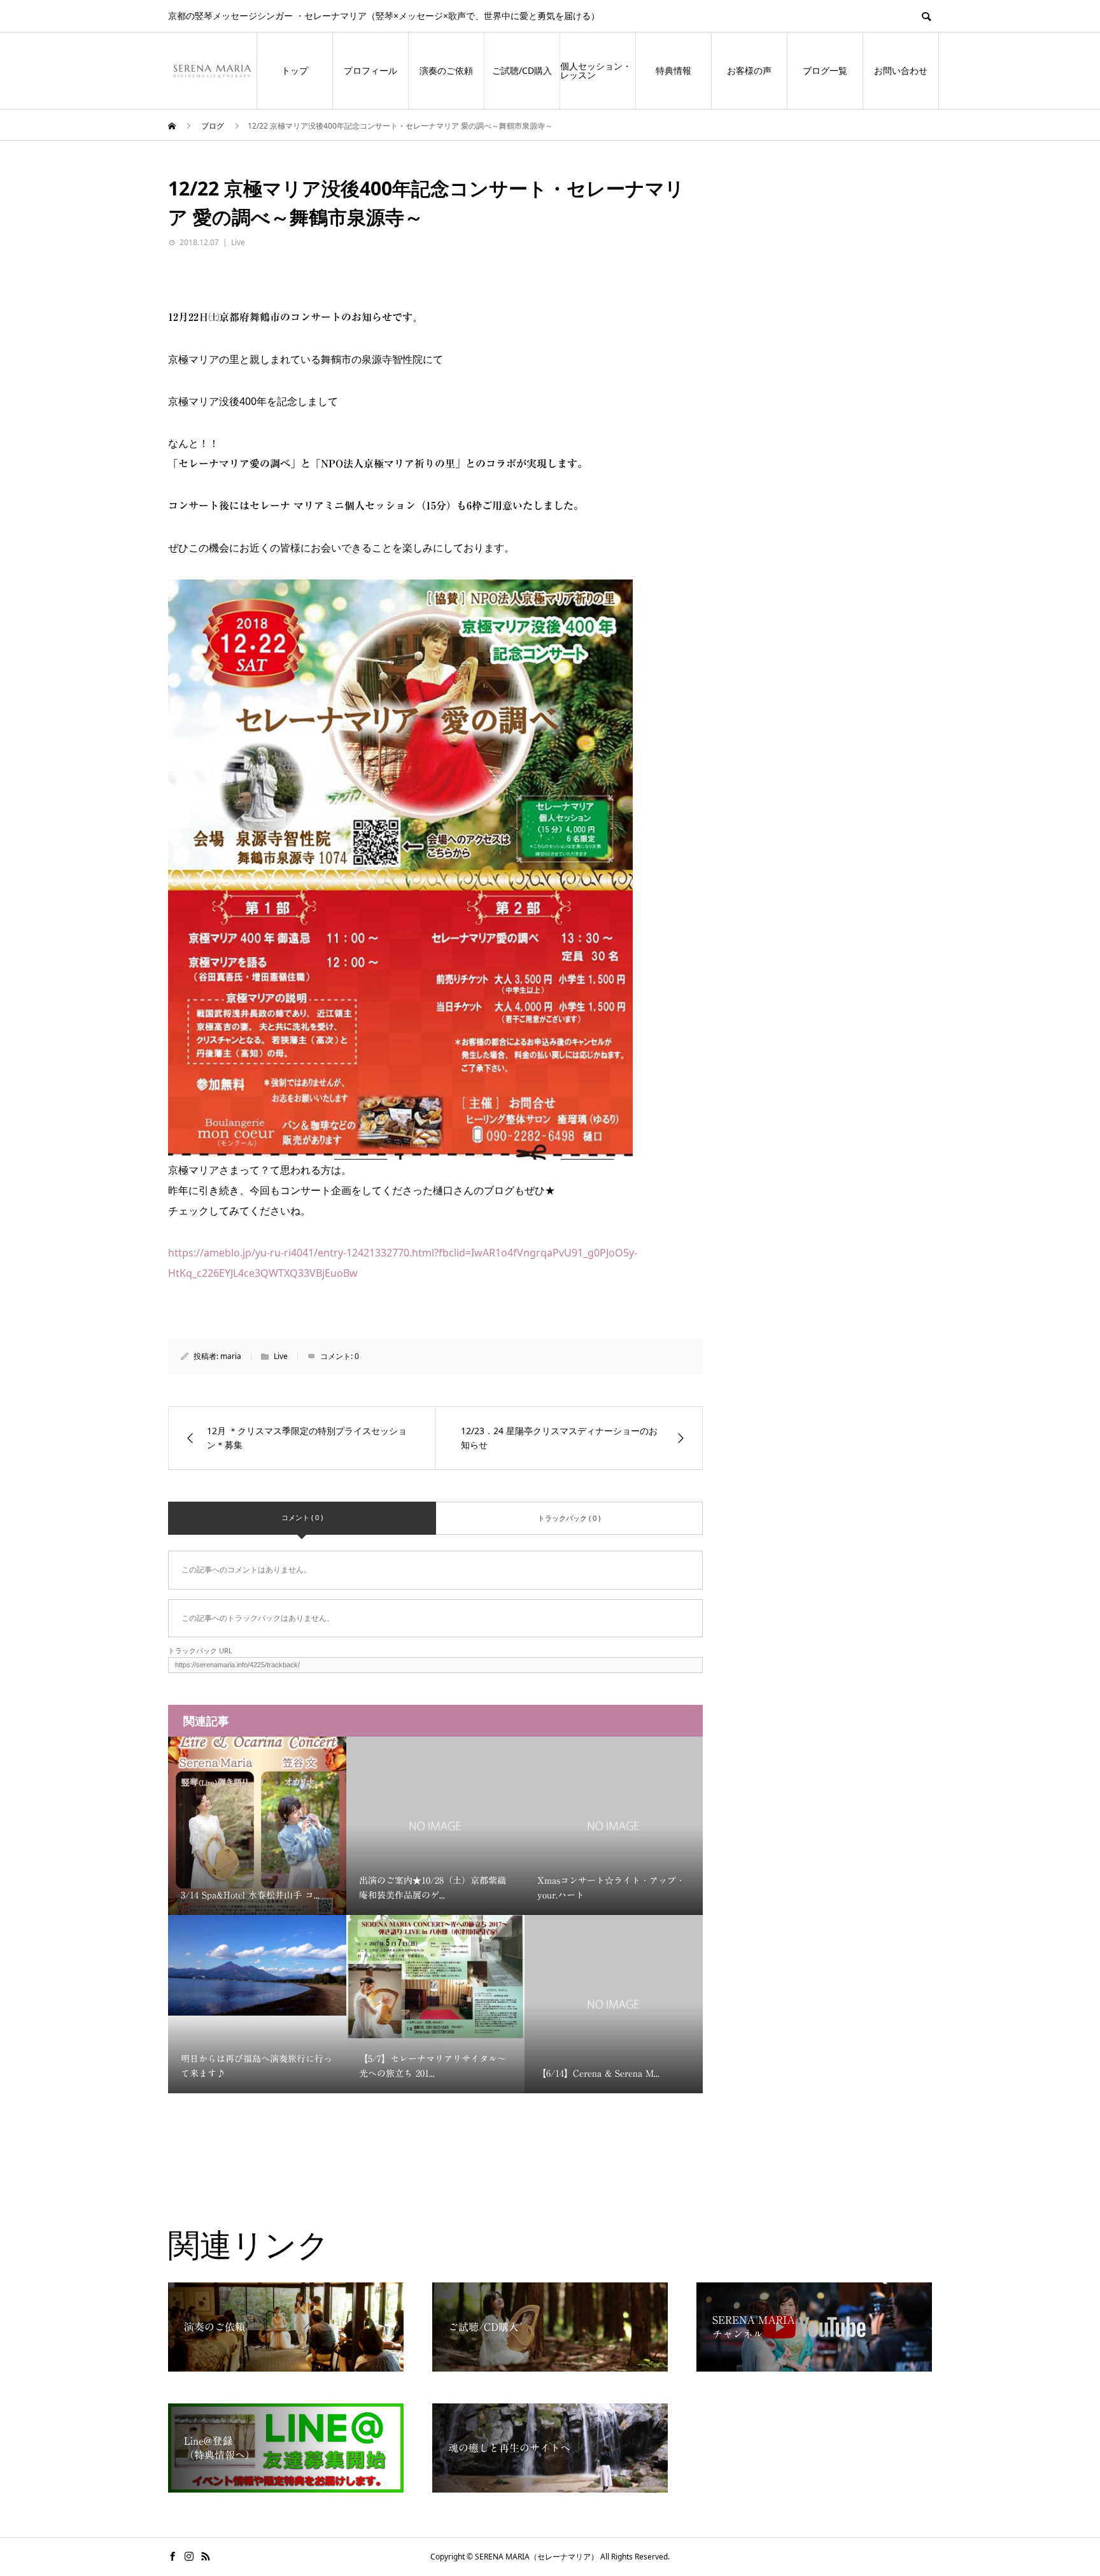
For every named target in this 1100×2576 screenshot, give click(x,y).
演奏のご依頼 (446, 70)
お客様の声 (749, 70)
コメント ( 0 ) (302, 1517)
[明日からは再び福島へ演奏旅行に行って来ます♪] (257, 1965)
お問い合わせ (901, 70)
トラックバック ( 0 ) (569, 1518)
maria (231, 1356)
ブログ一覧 (825, 70)
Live (238, 242)
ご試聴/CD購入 (522, 70)
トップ (295, 70)
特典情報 (673, 70)
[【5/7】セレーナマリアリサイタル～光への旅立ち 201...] (435, 1981)
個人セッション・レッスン (596, 70)
